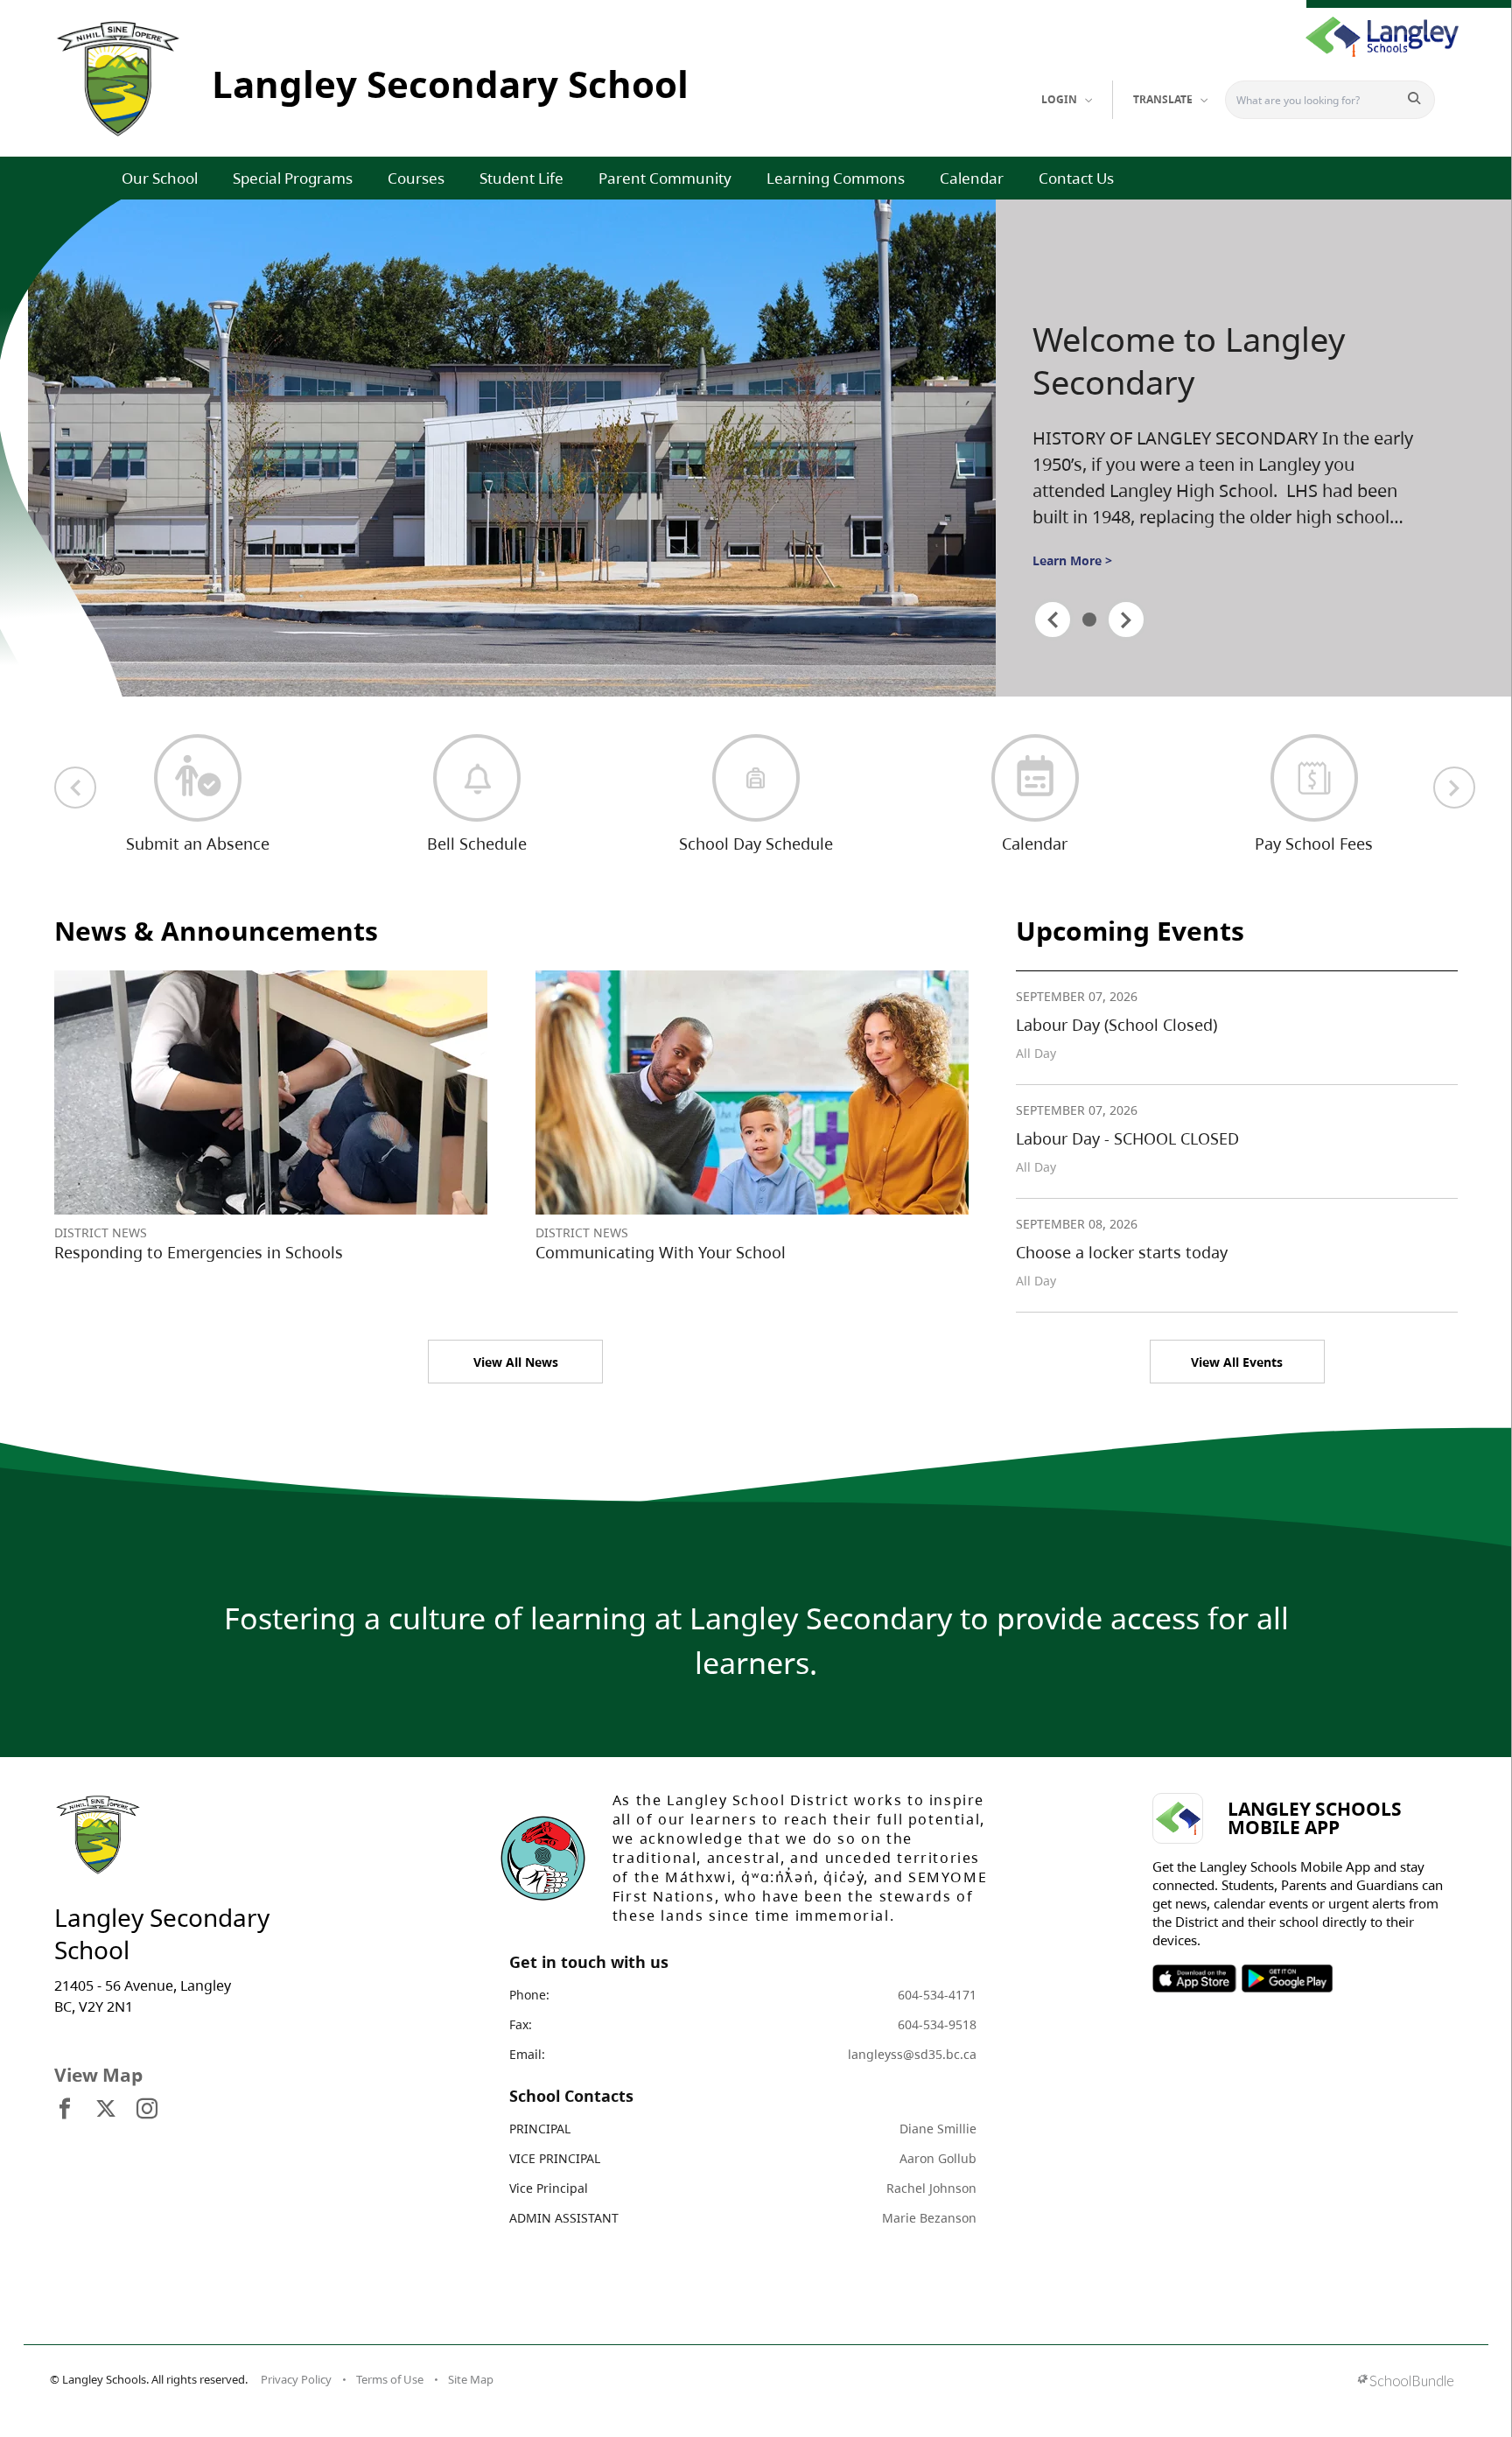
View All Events (1237, 1362)
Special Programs (293, 178)
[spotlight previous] (1053, 620)
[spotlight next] (1126, 620)
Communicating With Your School (661, 1252)
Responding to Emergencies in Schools (199, 1252)
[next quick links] (1454, 788)
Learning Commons (836, 178)
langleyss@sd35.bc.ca (912, 2054)
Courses (416, 178)
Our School (160, 178)
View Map (98, 2075)
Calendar (972, 178)
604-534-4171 (937, 1995)
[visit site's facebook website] (65, 2110)
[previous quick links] (75, 788)
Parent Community (665, 178)
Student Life (521, 178)
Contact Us (1076, 178)
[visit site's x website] (106, 2110)
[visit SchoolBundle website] (1406, 2382)
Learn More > (1072, 560)
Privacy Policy (296, 2379)
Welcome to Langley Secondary (1189, 361)
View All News (516, 1362)
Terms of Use (390, 2379)
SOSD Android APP (1287, 1978)
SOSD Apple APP (1194, 1978)
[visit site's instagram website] (147, 2110)
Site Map (471, 2379)
